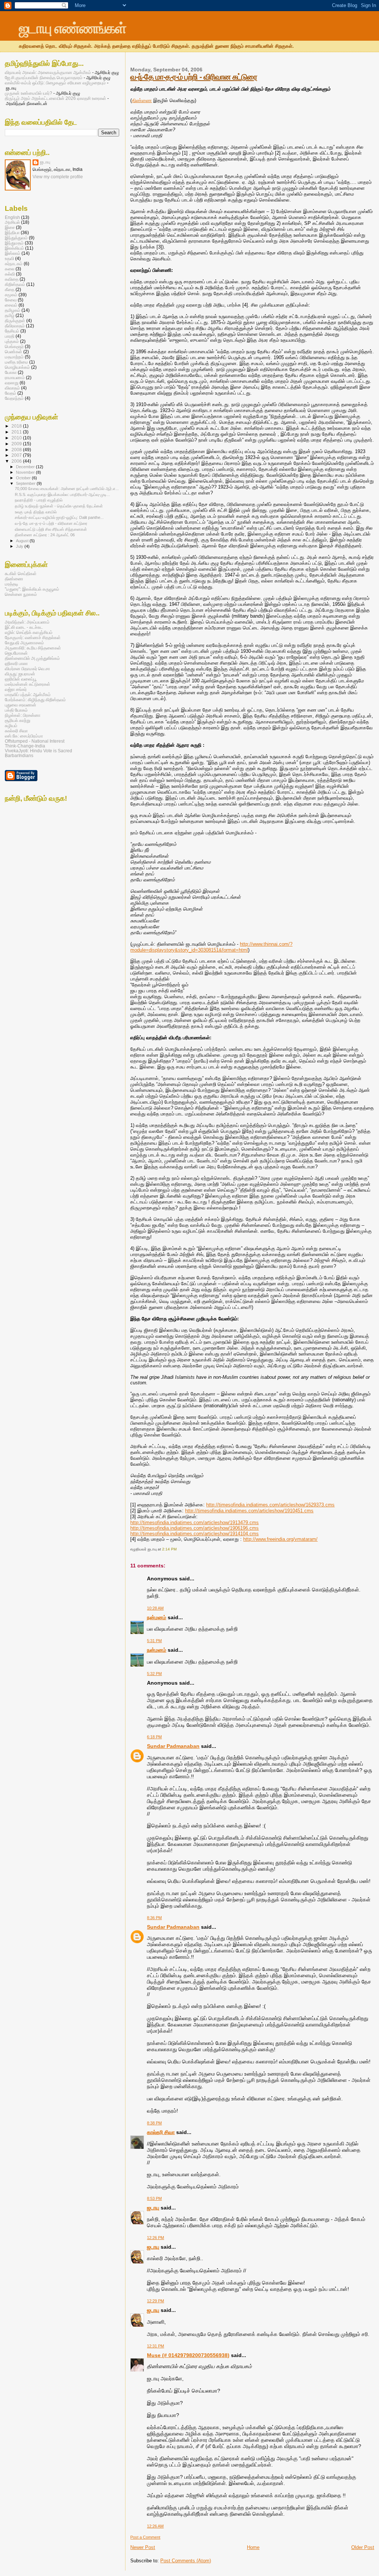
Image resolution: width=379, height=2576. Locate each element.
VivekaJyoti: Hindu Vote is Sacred (38, 751)
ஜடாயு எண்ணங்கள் (72, 28)
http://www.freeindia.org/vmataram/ (280, 1539)
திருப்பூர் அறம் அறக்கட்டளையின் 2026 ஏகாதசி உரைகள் (56, 98)
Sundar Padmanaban (173, 1746)
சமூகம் (11, 295)
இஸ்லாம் (13, 253)
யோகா (11, 372)
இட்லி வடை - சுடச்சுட (24, 627)
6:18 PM (154, 1737)
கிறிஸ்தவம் (15, 284)
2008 (17, 450)
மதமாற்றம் (14, 357)
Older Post (363, 2547)
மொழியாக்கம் (17, 367)
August (23, 541)
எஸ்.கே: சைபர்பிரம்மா (24, 736)
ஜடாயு (153, 2208)
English (12, 217)
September (26, 483)
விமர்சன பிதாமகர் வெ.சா (27, 669)
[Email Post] (178, 1549)
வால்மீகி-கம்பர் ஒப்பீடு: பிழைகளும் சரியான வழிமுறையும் (55, 83)
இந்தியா (12, 232)
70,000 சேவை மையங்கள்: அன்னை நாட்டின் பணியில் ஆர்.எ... (67, 489)
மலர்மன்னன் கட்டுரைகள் (28, 684)
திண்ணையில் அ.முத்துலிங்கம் (32, 658)
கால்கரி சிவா (161, 2132)
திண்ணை (142, 100)
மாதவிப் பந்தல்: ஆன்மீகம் (28, 694)
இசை (10, 227)
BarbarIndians (19, 755)
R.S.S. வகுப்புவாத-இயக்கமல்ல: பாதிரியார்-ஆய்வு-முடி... (62, 494)
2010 (17, 438)
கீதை (10, 289)
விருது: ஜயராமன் (20, 674)
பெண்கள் (14, 352)
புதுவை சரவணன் (21, 705)
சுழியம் (11, 725)
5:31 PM (154, 1641)
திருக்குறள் (15, 320)
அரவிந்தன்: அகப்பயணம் (27, 622)
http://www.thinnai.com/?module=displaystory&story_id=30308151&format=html (211, 947)
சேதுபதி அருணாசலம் (24, 643)
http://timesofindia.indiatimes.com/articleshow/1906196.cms (194, 1528)
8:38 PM (154, 2123)
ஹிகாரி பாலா (16, 663)
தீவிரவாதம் (15, 326)
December (26, 467)
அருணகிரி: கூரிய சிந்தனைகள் (33, 648)
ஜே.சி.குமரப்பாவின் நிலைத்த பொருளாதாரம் (44, 77)
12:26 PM (155, 2238)
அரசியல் (12, 222)
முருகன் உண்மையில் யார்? (28, 93)
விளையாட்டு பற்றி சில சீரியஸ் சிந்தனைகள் (51, 529)
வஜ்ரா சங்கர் (16, 689)
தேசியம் (12, 331)
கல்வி (10, 274)
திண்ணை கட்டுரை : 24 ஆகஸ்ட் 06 (45, 535)
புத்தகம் (12, 341)
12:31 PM (155, 2346)
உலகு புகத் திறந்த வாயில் (36, 512)
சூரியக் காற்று (18, 720)
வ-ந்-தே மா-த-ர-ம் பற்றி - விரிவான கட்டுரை (194, 77)
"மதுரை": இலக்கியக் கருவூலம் (32, 589)
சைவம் (11, 305)
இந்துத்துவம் (16, 238)
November (26, 472)
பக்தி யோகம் (16, 710)
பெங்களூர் (14, 346)
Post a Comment (145, 2537)
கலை (10, 269)
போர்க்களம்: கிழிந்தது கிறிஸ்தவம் (35, 700)
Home (253, 2547)
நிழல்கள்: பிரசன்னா (23, 715)
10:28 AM (155, 1608)
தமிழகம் (13, 310)
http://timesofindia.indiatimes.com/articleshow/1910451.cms (249, 1511)
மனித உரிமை (16, 362)
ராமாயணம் (15, 377)
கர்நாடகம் (14, 264)
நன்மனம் (157, 1617)
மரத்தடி (11, 584)
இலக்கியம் (14, 248)
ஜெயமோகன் (16, 653)
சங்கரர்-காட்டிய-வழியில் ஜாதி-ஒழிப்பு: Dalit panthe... (59, 517)
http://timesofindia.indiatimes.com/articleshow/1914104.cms (194, 1534)
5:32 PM (154, 1674)
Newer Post (143, 2547)
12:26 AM (155, 2526)
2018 (17, 426)
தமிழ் (10, 315)
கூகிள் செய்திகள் (21, 573)
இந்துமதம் (14, 243)
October (24, 478)
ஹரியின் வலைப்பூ (21, 679)
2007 (17, 455)
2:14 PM (169, 1549)
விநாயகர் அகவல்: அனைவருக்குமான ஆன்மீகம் (48, 72)
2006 (17, 461)
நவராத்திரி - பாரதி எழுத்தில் (39, 500)
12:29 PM (155, 2301)
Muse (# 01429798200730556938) (188, 2355)
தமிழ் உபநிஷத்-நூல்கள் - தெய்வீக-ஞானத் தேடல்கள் (59, 506)
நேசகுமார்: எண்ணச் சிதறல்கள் (33, 637)
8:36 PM (154, 1918)
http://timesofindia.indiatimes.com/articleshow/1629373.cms (270, 1505)
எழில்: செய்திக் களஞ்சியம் (29, 632)
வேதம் (11, 393)
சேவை (11, 300)
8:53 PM (154, 2198)
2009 (17, 444)
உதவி (9, 258)
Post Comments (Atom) (186, 2561)
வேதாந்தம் (14, 398)
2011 (17, 432)
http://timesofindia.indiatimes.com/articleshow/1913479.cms (194, 1522)
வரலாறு (12, 383)
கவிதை (12, 279)
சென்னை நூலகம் (21, 594)
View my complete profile (58, 177)
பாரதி (10, 336)
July (20, 546)
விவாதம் (12, 388)
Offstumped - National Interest (35, 741)
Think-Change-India (25, 746)
